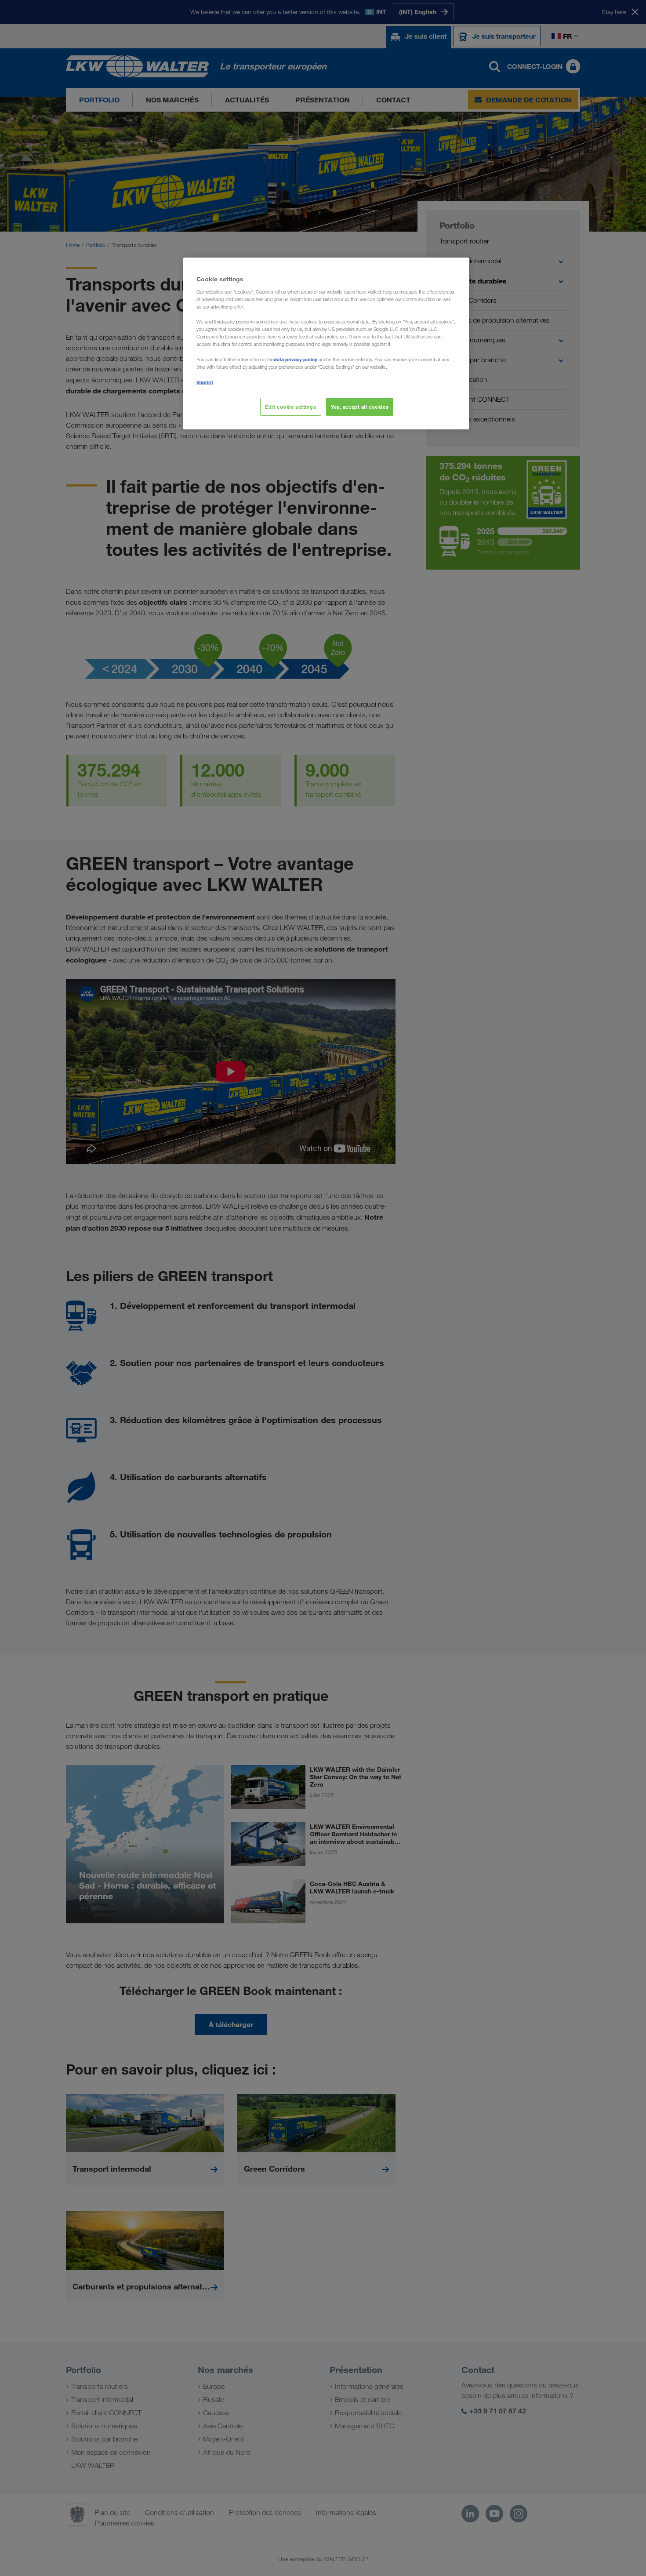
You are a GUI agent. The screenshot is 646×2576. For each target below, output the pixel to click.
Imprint (205, 382)
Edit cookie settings (290, 407)
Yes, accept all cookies (360, 407)
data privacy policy (296, 359)
